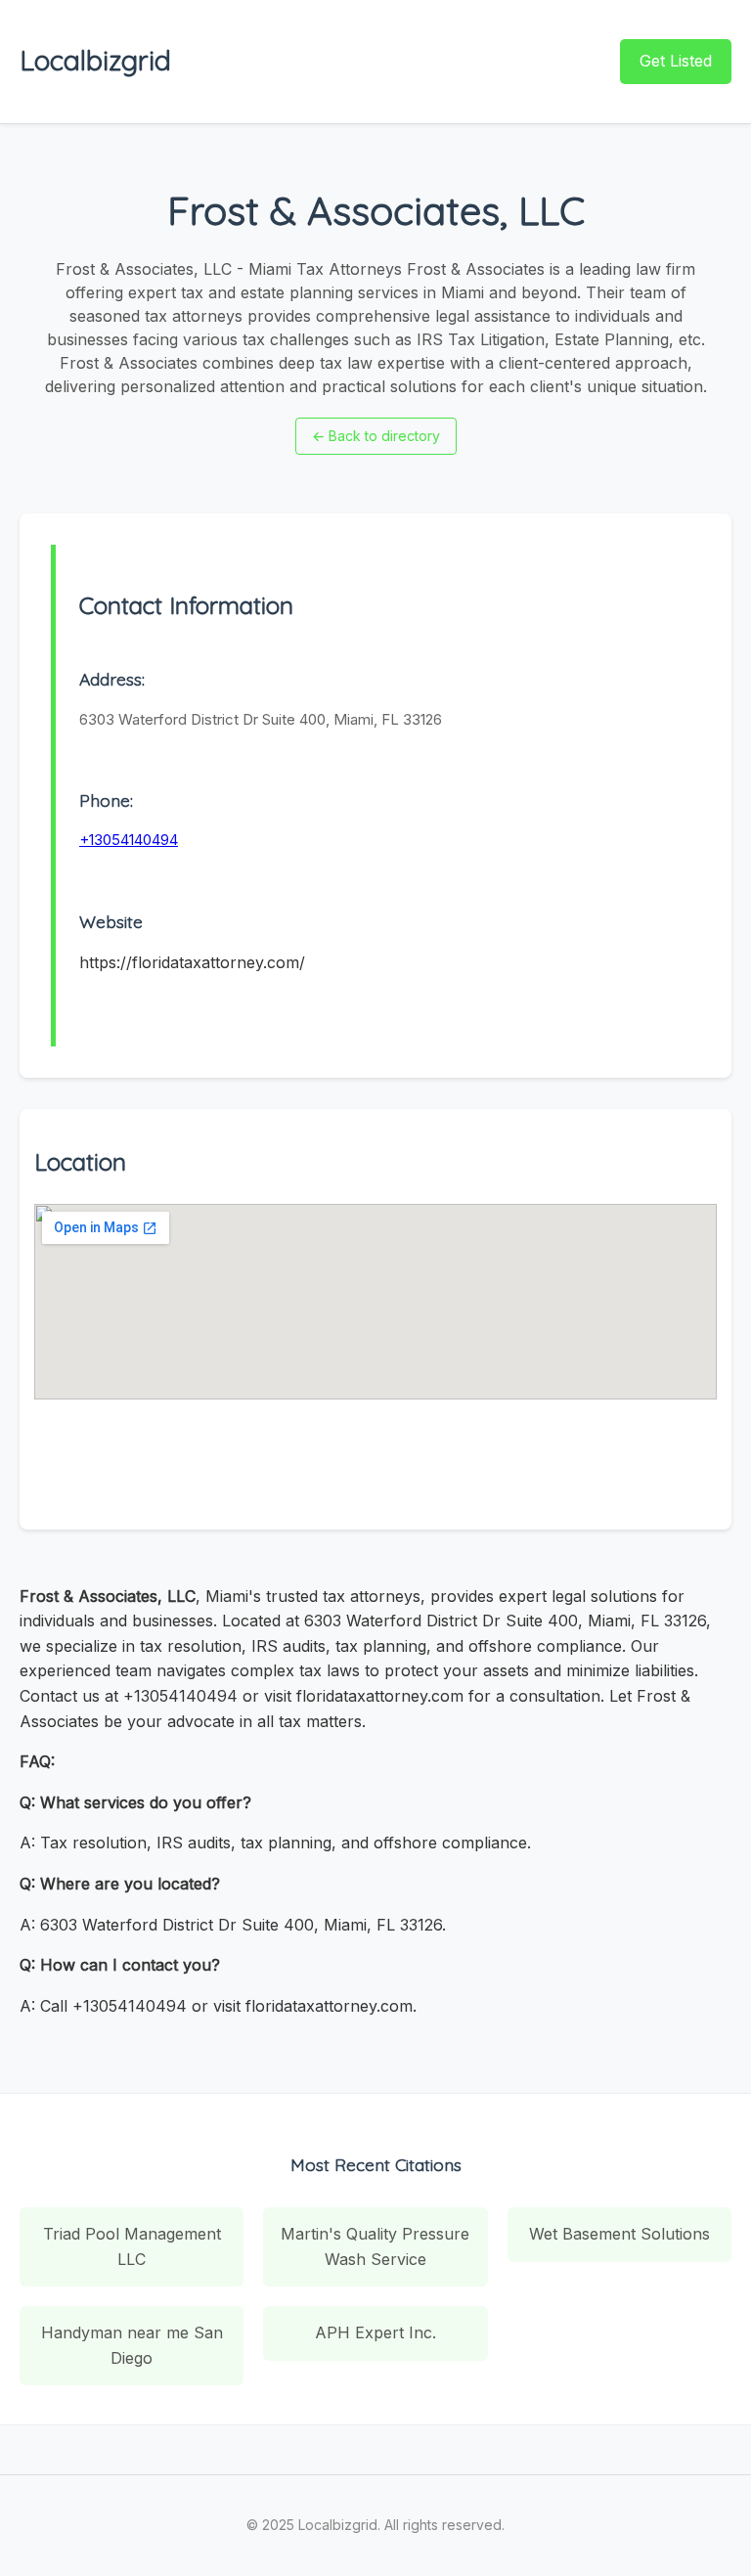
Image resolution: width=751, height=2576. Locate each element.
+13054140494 (129, 840)
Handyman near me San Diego (132, 2345)
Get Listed (676, 61)
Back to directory (376, 436)
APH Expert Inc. (375, 2332)
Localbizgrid (95, 60)
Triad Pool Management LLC (132, 2246)
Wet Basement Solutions (619, 2234)
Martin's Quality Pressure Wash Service (375, 2246)
